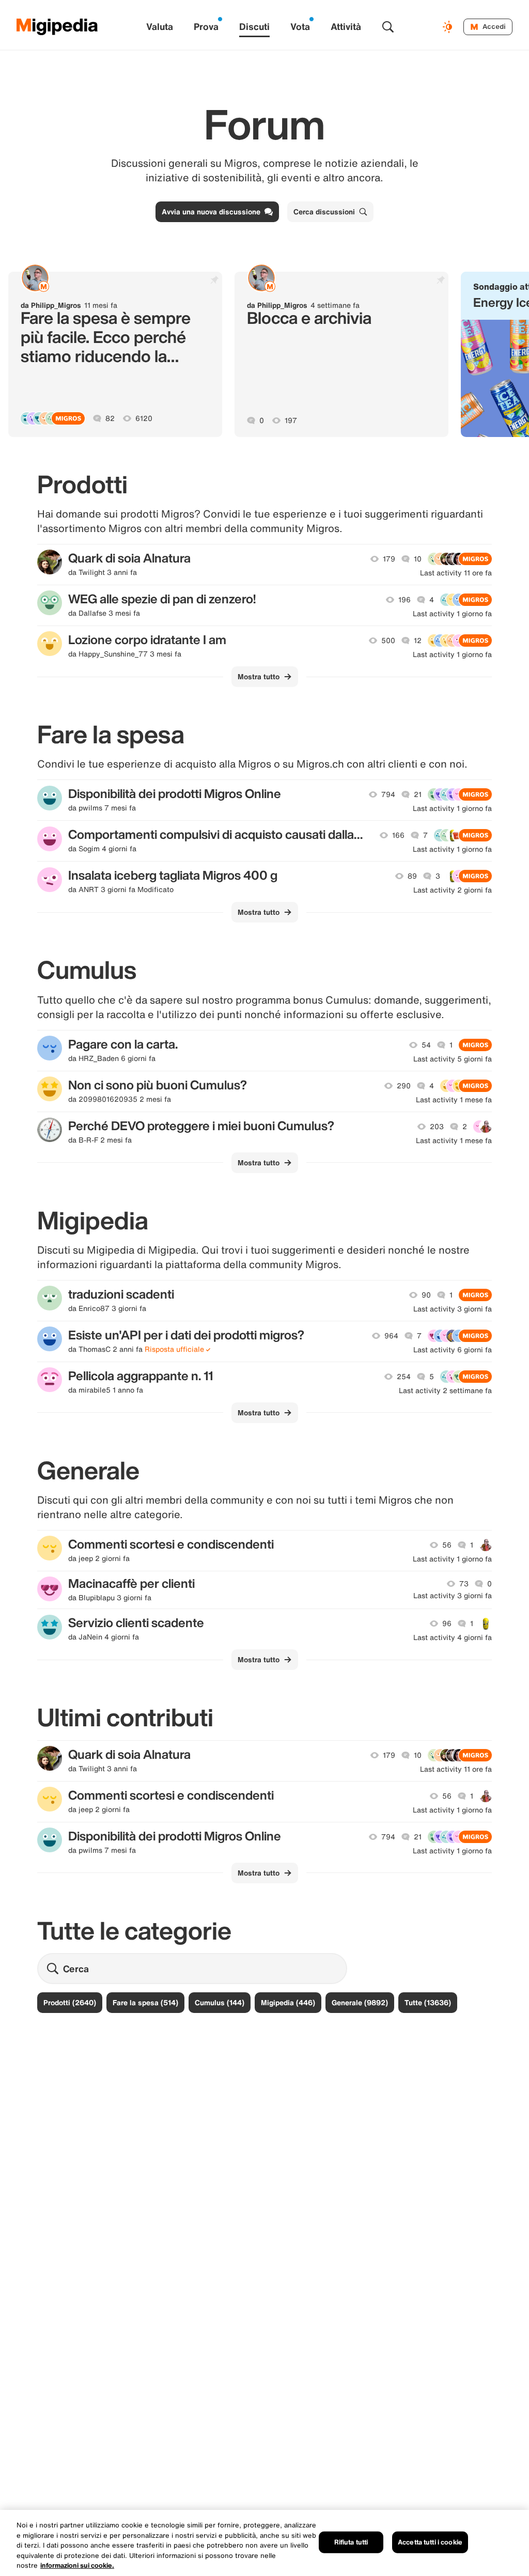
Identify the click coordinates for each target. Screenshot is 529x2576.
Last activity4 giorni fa (453, 1637)
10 (418, 559)
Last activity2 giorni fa (453, 890)
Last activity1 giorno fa (452, 614)
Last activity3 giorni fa (453, 1309)
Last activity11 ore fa (456, 573)
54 (426, 1045)
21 (418, 794)
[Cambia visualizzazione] (449, 27)
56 (447, 1545)
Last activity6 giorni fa (453, 1350)
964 (391, 1336)
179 (389, 559)
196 (404, 600)
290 (404, 1086)
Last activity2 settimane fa (445, 1391)
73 (464, 1584)
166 (398, 835)
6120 (144, 418)
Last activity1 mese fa (454, 1100)
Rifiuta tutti (351, 2542)
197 (291, 420)
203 (437, 1127)
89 (412, 876)
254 (404, 1377)
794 (388, 794)
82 (110, 418)
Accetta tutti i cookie (430, 2542)
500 (388, 641)
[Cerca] (388, 27)
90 (426, 1295)
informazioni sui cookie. (77, 2565)
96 (447, 1623)
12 (418, 641)
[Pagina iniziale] (57, 27)
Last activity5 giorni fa (453, 1059)
